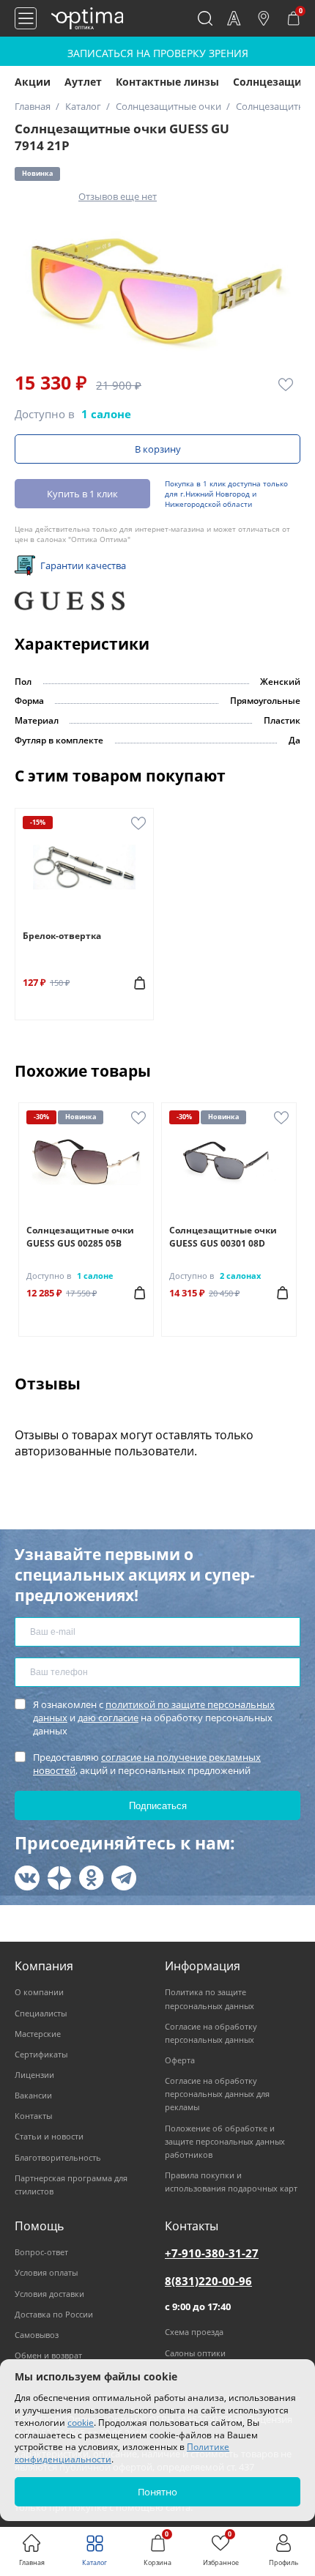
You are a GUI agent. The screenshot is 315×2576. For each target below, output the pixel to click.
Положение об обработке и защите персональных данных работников (225, 2141)
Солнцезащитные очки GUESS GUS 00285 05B (80, 1237)
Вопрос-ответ (41, 2252)
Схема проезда (194, 2332)
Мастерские (38, 2034)
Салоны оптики (195, 2353)
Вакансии (33, 2095)
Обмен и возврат (48, 2355)
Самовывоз (37, 2335)
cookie (81, 2423)
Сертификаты (41, 2054)
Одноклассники (92, 1878)
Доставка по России (54, 2314)
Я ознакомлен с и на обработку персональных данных (154, 1718)
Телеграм (124, 1878)
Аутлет (83, 82)
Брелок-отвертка (62, 936)
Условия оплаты (46, 2272)
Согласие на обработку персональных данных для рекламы (217, 2094)
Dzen (59, 1878)
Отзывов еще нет (118, 196)
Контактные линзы (167, 82)
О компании (39, 1992)
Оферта (180, 2060)
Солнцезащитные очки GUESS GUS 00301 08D (223, 1237)
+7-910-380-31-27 (212, 2253)
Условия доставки (49, 2294)
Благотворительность (58, 2157)
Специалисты (41, 2013)
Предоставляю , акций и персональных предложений (147, 1764)
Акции (33, 82)
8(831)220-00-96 (208, 2281)
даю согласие (108, 1718)
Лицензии (34, 2075)
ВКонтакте (27, 1878)
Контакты (33, 2116)
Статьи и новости (49, 2136)
